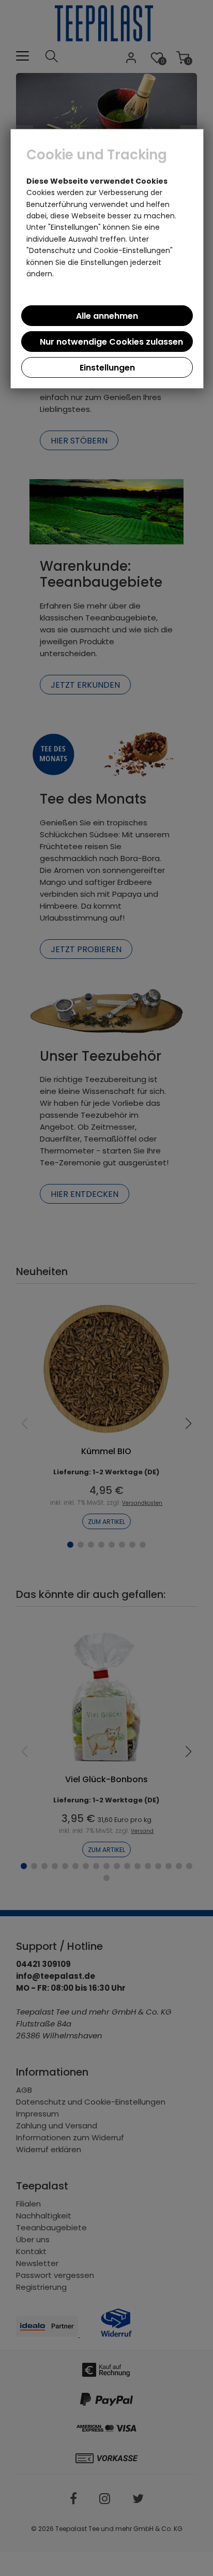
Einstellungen (107, 368)
